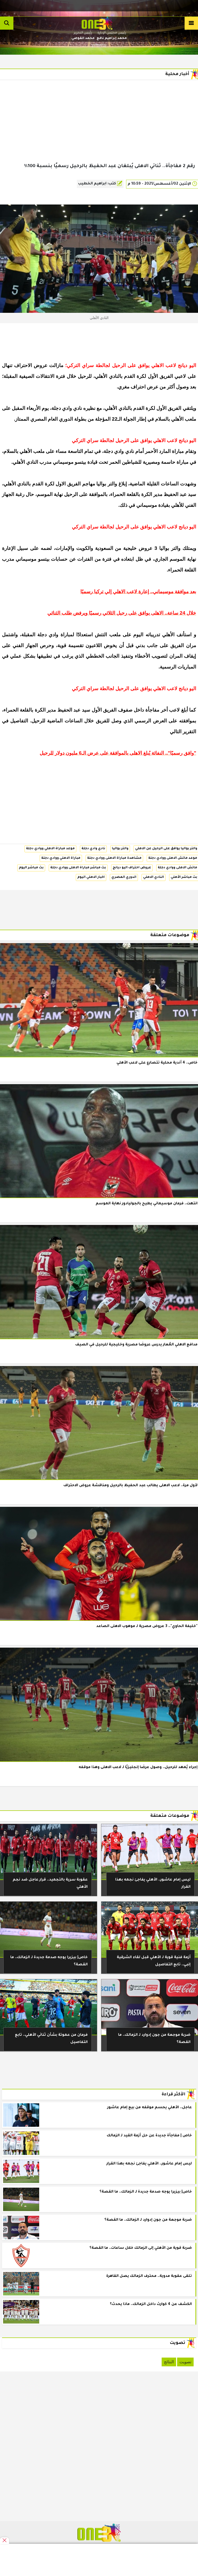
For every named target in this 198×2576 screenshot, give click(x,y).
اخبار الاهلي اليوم (91, 877)
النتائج (169, 2362)
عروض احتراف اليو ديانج (132, 868)
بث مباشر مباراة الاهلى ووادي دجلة (78, 868)
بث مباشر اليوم (31, 868)
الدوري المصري (124, 877)
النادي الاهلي (154, 877)
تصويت (185, 2362)
